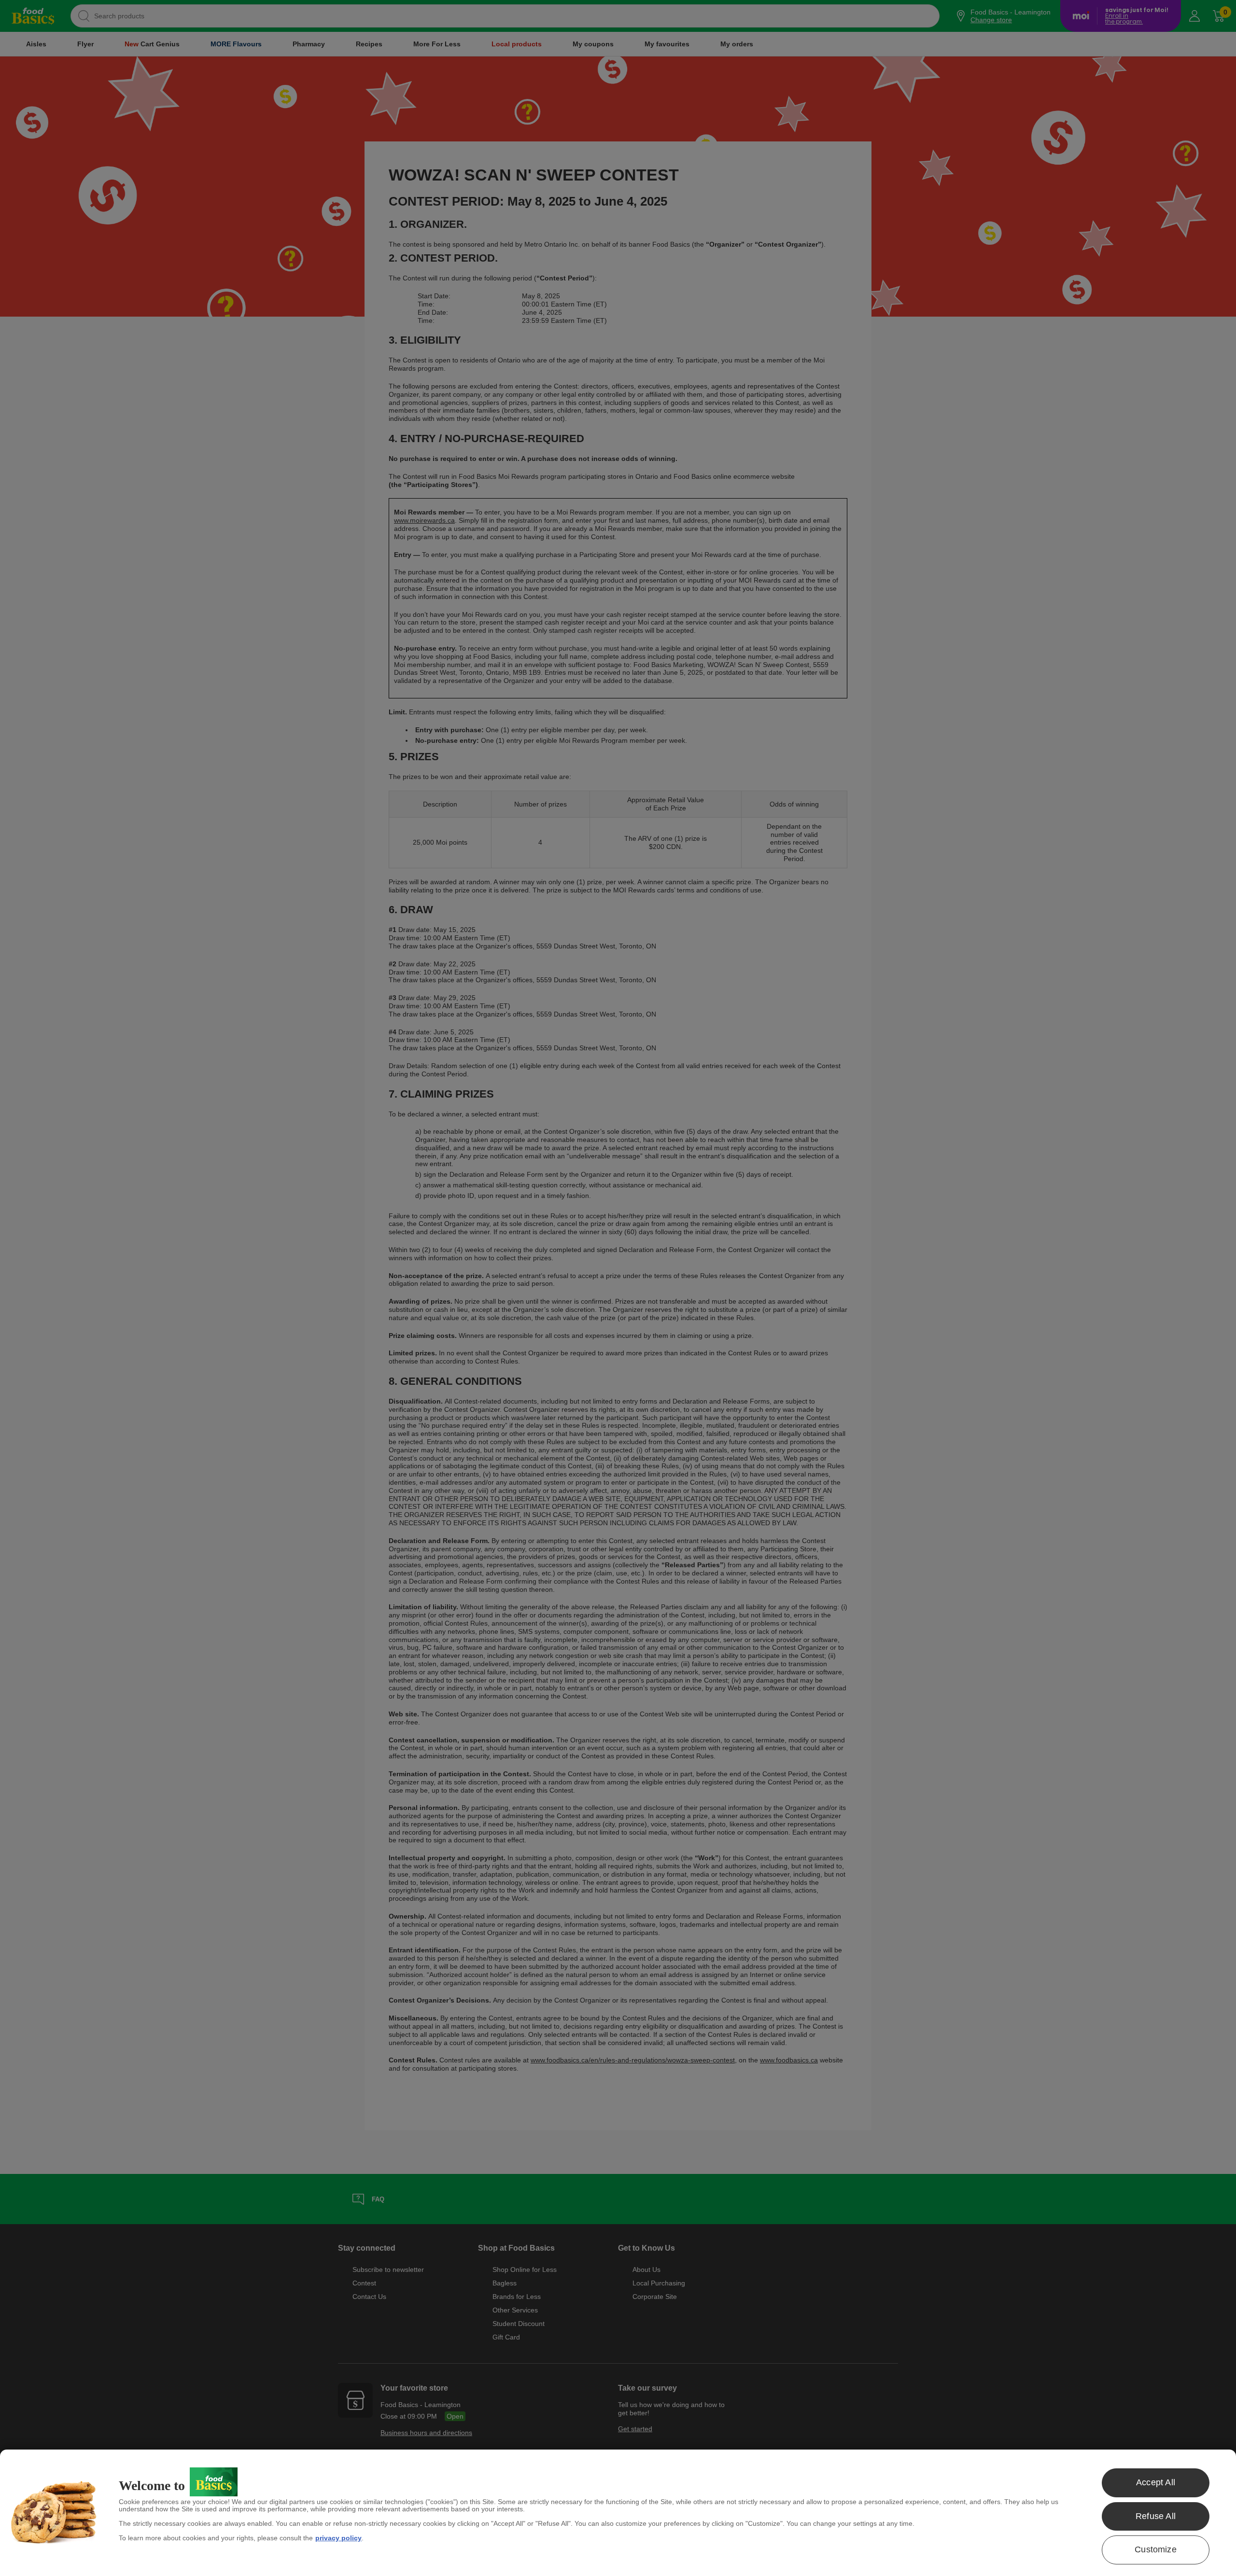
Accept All (1156, 2482)
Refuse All (1156, 2516)
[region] (618, 2513)
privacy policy (338, 2538)
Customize (1156, 2549)
